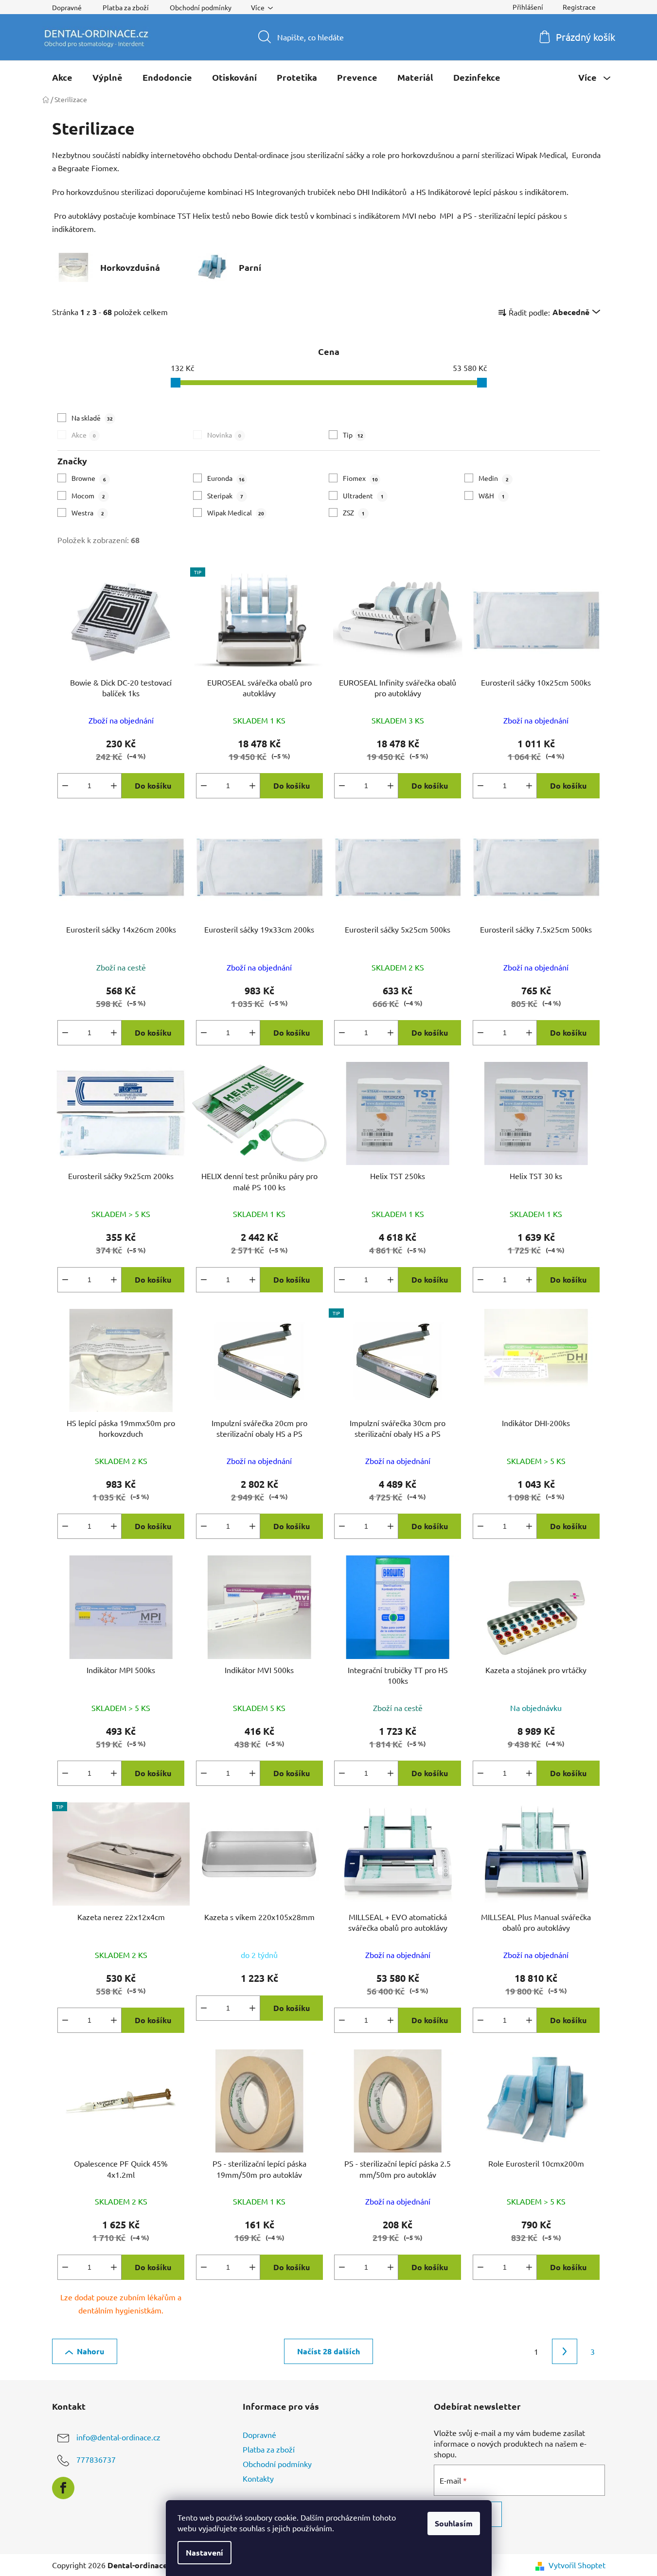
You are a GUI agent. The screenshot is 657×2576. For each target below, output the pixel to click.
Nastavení (204, 2552)
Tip (353, 435)
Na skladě (92, 418)
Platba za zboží (126, 7)
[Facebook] (63, 2488)
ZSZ (354, 512)
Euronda (226, 478)
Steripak (225, 495)
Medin (494, 478)
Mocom (88, 495)
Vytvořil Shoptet (577, 2565)
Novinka (224, 435)
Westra (88, 512)
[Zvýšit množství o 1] (114, 786)
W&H (492, 495)
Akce (84, 435)
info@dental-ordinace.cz (118, 2437)
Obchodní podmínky (201, 7)
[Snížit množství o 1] (65, 786)
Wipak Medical (236, 512)
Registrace (579, 7)
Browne (89, 478)
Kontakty (258, 2478)
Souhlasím (454, 2523)
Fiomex (360, 478)
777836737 (96, 2459)
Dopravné (67, 7)
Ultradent (363, 495)
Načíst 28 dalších (328, 2351)
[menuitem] (62, 77)
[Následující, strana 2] (565, 2351)
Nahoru (90, 2351)
